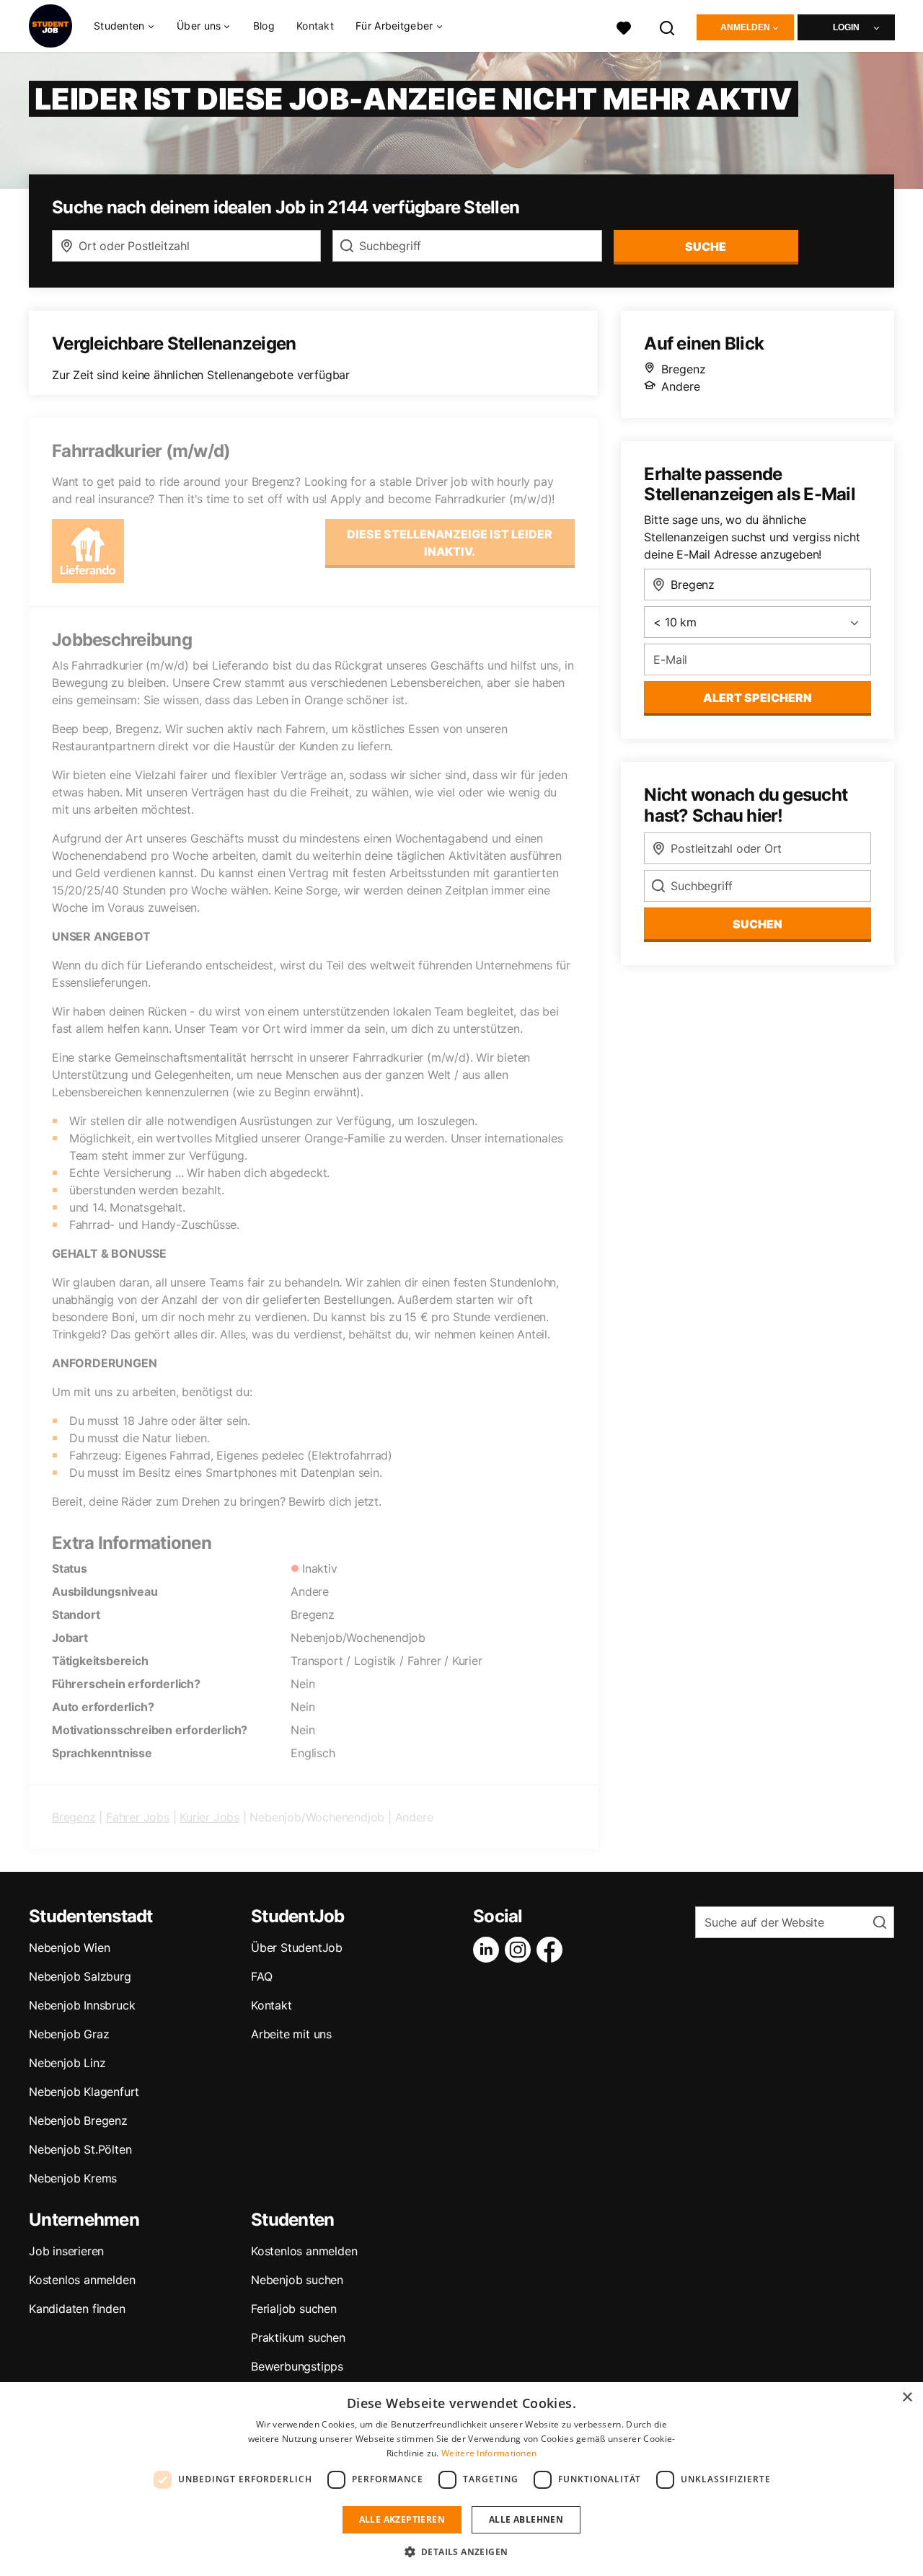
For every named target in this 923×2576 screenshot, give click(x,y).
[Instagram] (521, 1950)
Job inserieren (66, 2251)
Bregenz (74, 1817)
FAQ (261, 1976)
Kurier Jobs (209, 1817)
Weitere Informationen (489, 2453)
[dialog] (461, 2479)
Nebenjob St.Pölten (80, 2149)
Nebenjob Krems (73, 2178)
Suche (706, 247)
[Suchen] (668, 26)
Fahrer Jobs (138, 1817)
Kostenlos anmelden (82, 2280)
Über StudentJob (297, 1947)
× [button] (907, 2398)
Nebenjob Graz (69, 2034)
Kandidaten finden (77, 2309)
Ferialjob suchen (294, 2309)
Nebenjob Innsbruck (82, 2005)
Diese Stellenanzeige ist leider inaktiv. (450, 543)
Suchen (758, 924)
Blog (264, 26)
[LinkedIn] (489, 1950)
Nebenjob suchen (297, 2280)
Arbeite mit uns (291, 2034)
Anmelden (745, 27)
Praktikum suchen (298, 2337)
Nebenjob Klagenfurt (84, 2092)
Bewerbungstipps (297, 2366)
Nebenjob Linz (67, 2063)
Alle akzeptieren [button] (402, 2519)
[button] (462, 2551)
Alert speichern (758, 698)
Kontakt (315, 26)
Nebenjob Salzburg (80, 1976)
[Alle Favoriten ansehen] (624, 26)
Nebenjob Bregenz (78, 2120)
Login (846, 27)
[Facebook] (552, 1950)
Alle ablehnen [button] (526, 2519)
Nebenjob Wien (69, 1947)
